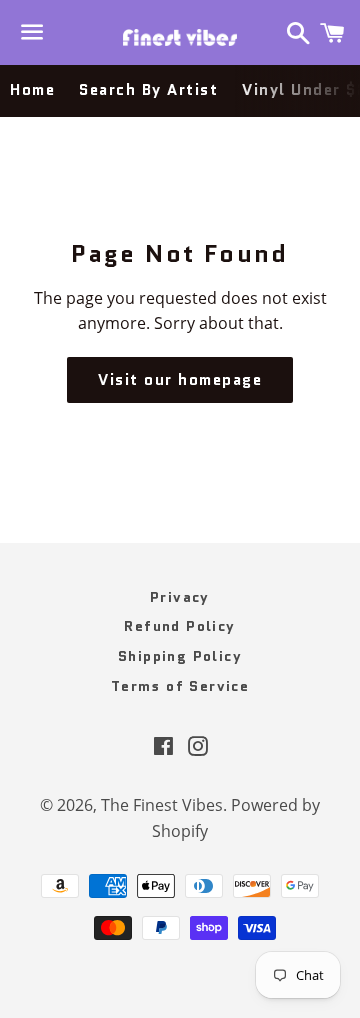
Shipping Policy (180, 656)
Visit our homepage (180, 380)
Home (32, 90)
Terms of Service (180, 686)
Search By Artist (148, 90)
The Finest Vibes (162, 805)
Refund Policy (179, 626)
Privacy (180, 597)
